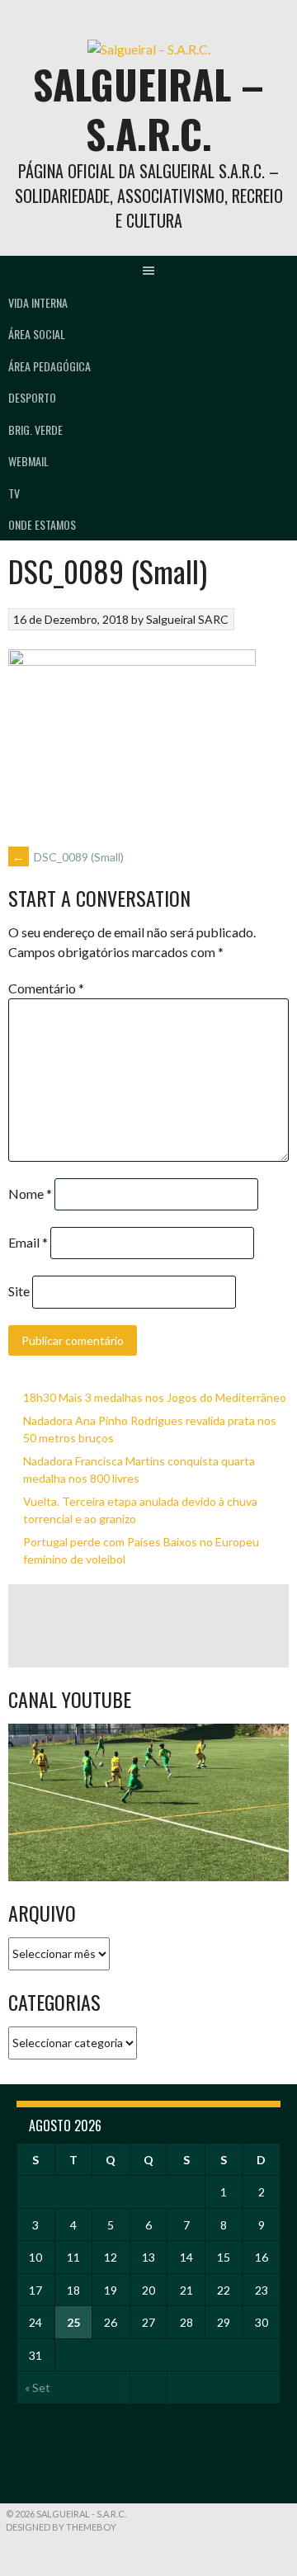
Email (28, 1242)
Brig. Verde (35, 429)
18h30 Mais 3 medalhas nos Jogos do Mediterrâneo (155, 1397)
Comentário (46, 988)
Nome (30, 1194)
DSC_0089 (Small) (68, 857)
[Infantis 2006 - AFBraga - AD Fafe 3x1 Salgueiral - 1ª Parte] (148, 1802)
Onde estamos (42, 524)
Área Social (37, 334)
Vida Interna (38, 302)
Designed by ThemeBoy (61, 2527)
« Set (38, 2387)
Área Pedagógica (49, 366)
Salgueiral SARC (187, 619)
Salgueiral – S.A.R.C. (148, 109)
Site (19, 1291)
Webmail (28, 461)
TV (14, 493)
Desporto (32, 397)
